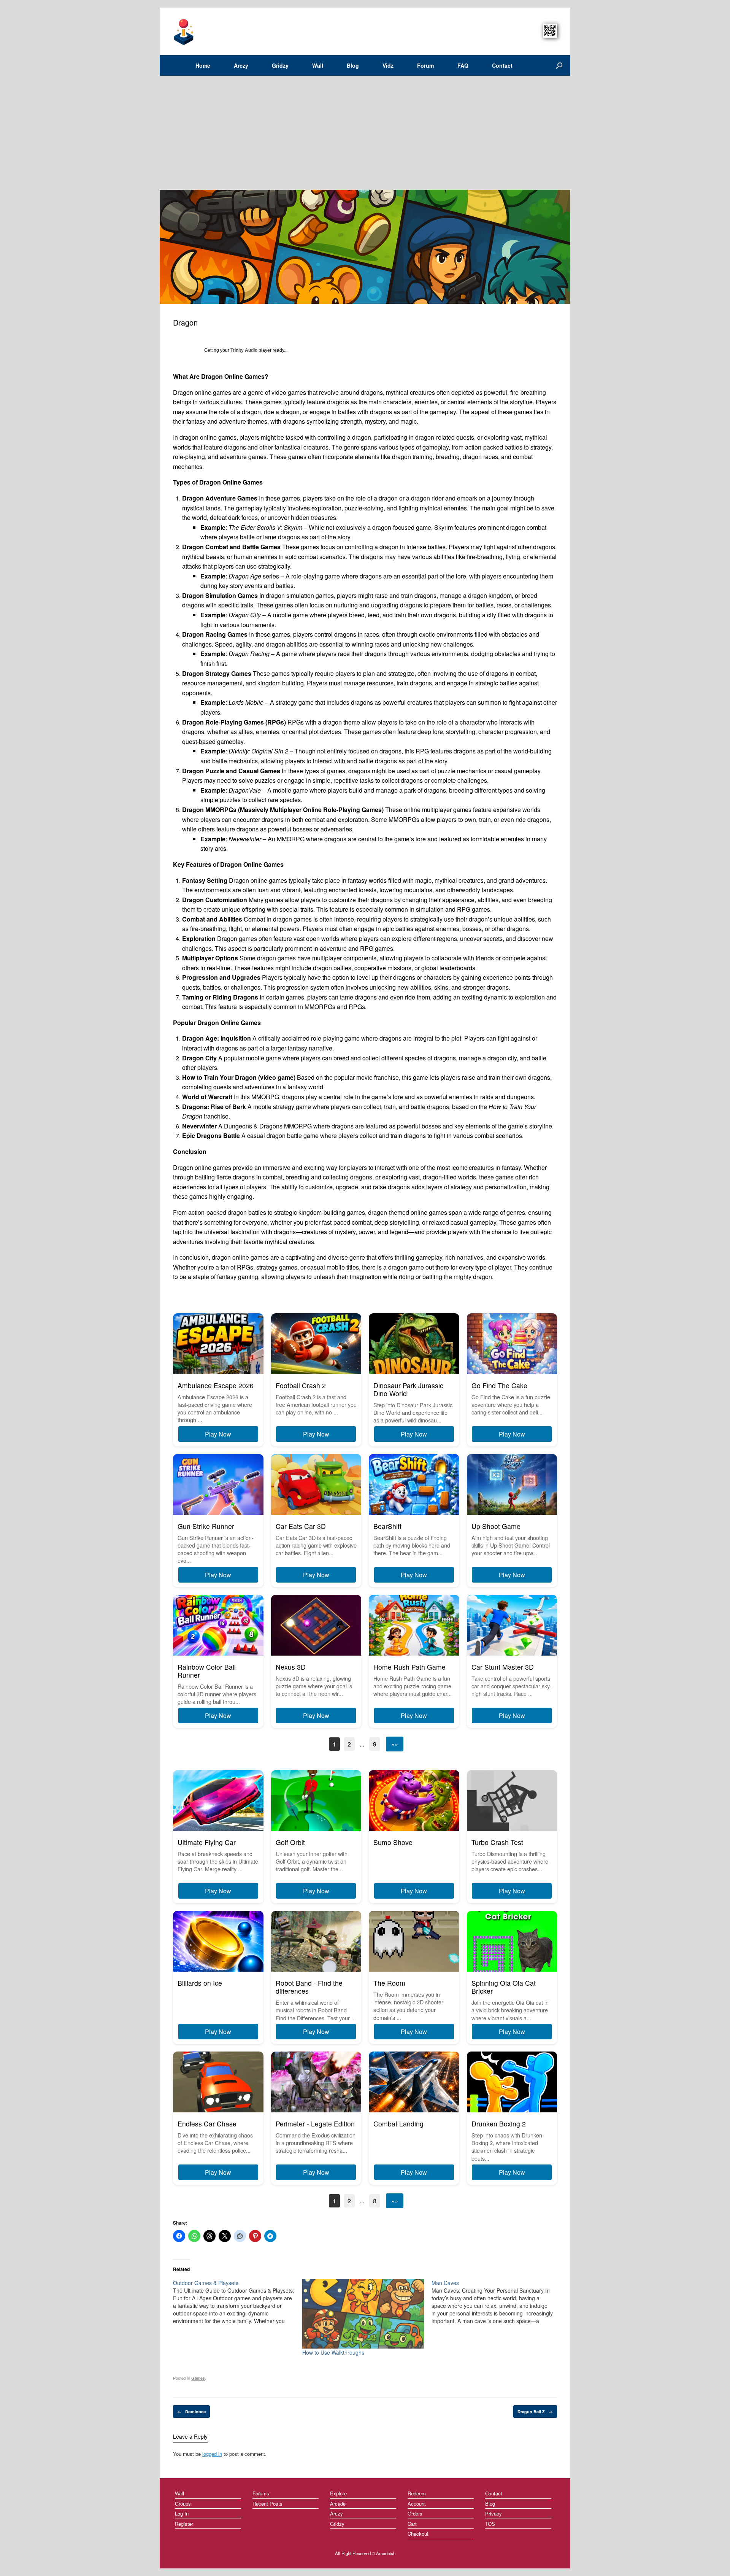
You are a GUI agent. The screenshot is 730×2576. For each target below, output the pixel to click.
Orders (415, 2513)
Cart (412, 2524)
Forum (425, 65)
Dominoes (191, 2412)
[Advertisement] (365, 133)
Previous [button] (165, 247)
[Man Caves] (496, 2302)
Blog (353, 65)
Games (198, 2378)
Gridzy (280, 65)
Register (184, 2524)
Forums (261, 2493)
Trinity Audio (244, 350)
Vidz (388, 65)
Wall (318, 65)
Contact (502, 65)
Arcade (338, 2504)
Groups (183, 2504)
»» (395, 1744)
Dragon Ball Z (535, 2412)
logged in (212, 2454)
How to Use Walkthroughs (333, 2352)
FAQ (463, 65)
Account (417, 2504)
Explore (338, 2493)
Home (203, 65)
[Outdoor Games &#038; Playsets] (238, 2302)
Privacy (494, 2513)
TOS (490, 2524)
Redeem (417, 2493)
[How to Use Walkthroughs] (363, 2314)
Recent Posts (267, 2504)
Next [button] (562, 247)
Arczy (241, 65)
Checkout (418, 2534)
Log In (182, 2513)
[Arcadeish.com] (184, 31)
